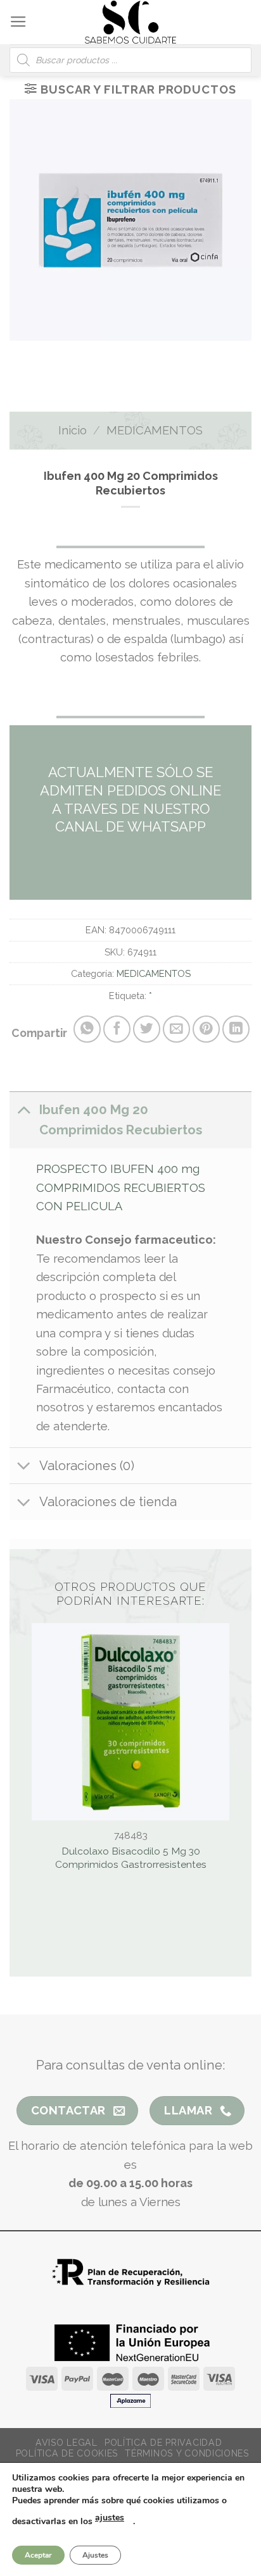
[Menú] (18, 22)
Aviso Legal (67, 2443)
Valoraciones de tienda (108, 1502)
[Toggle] (24, 1109)
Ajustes (95, 2555)
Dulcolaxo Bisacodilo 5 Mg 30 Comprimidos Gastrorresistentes (131, 1857)
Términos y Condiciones (187, 2453)
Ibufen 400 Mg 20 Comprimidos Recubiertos (121, 1120)
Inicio (73, 430)
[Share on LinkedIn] (236, 1029)
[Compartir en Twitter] (147, 1029)
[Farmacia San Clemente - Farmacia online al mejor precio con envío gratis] (131, 22)
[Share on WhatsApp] (87, 1029)
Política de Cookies (67, 2453)
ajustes (110, 2518)
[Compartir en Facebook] (117, 1029)
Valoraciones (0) (87, 1466)
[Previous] (105, 355)
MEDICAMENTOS (155, 430)
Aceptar (38, 2555)
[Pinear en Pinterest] (206, 1029)
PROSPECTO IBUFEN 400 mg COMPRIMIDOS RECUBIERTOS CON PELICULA (121, 1187)
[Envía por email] (176, 1029)
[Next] (145, 355)
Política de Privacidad (163, 2443)
